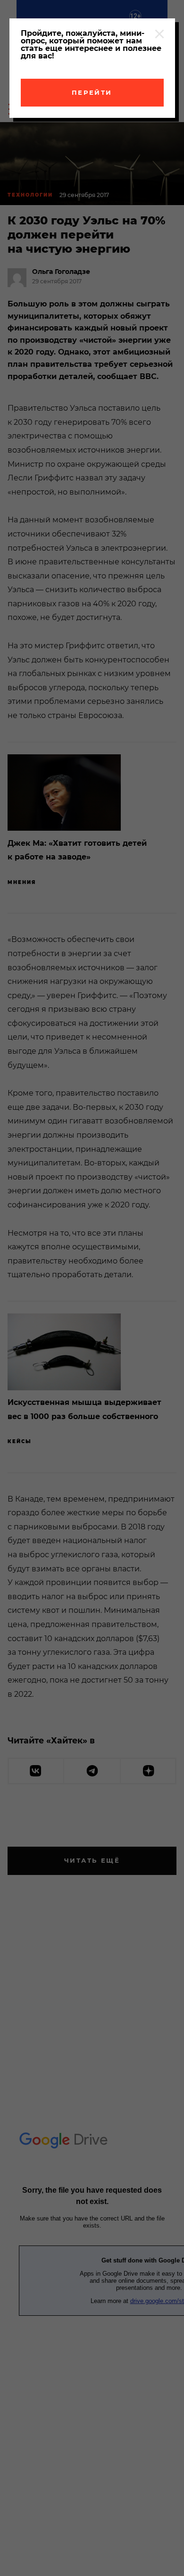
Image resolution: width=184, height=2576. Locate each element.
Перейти (92, 92)
